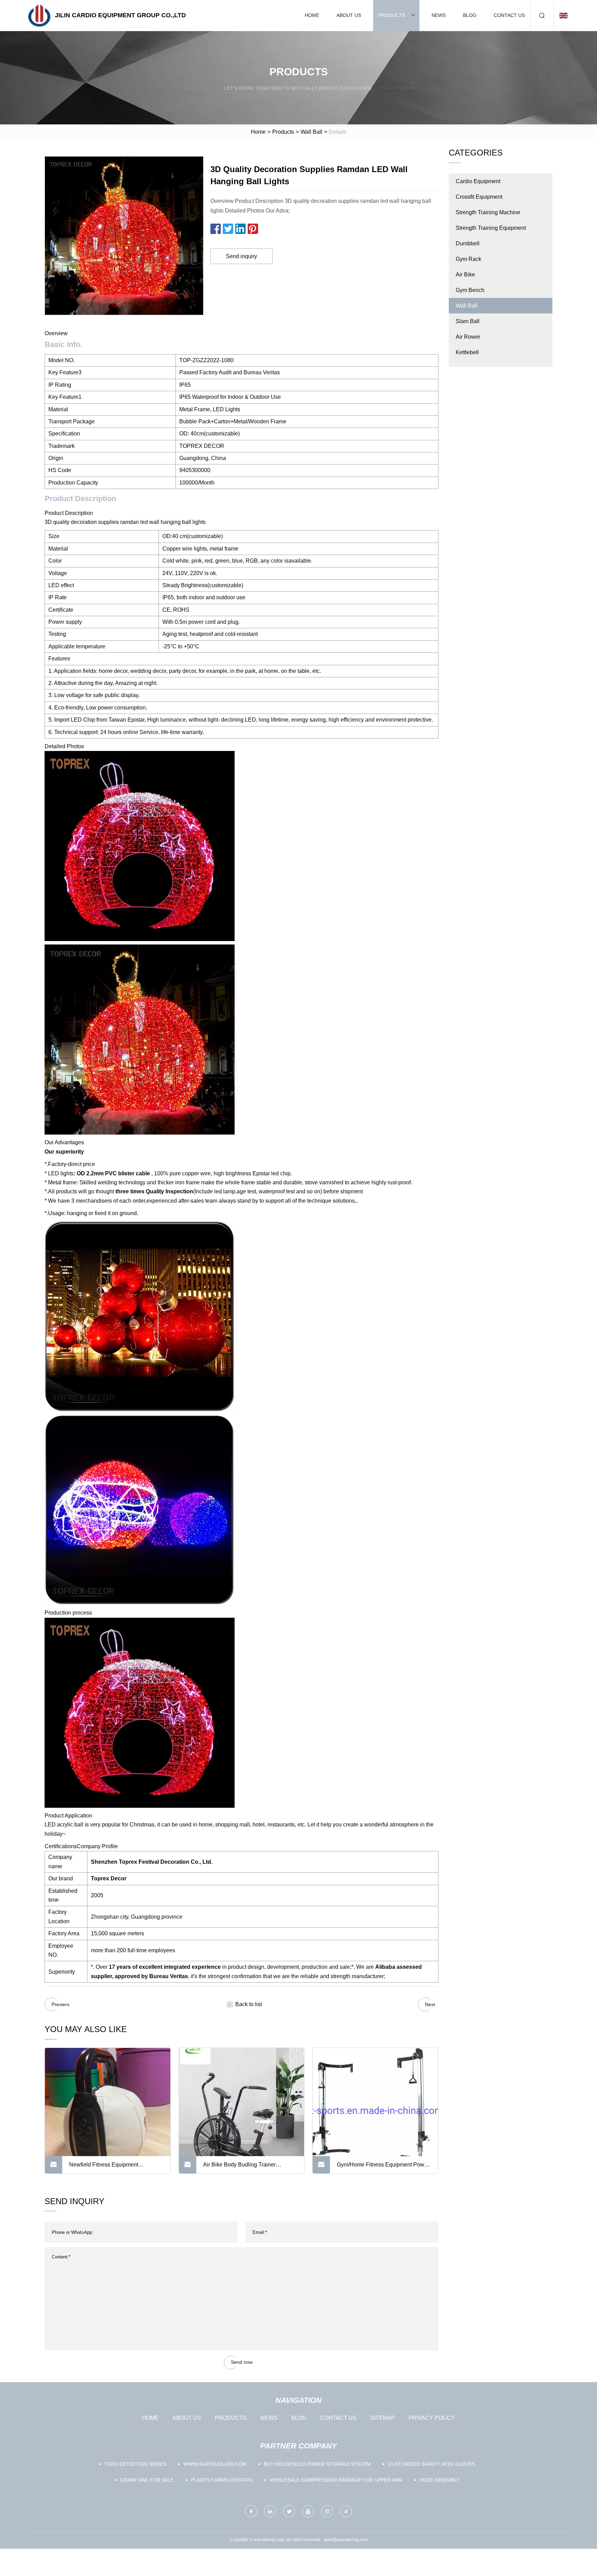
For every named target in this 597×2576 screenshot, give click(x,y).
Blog (470, 15)
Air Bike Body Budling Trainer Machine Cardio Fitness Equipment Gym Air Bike (246, 2168)
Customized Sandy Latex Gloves (432, 2464)
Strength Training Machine (488, 212)
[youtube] (308, 2511)
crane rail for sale (147, 2480)
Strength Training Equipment (491, 228)
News (439, 15)
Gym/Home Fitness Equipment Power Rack (383, 2168)
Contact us (509, 15)
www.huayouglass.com (215, 2464)
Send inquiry (241, 256)
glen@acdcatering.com (346, 2540)
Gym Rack (468, 259)
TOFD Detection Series (135, 2464)
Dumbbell (468, 243)
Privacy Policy (432, 2418)
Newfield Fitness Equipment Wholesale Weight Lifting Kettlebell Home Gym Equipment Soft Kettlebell (115, 2168)
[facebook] (251, 2511)
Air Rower (468, 337)
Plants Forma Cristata (222, 2480)
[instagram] (327, 2511)
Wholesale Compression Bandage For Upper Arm (336, 2480)
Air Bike (465, 275)
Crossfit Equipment (479, 197)
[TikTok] (346, 2511)
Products (392, 15)
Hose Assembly (440, 2480)
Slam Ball (468, 321)
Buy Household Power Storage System (317, 2464)
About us (349, 15)
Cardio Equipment (478, 181)
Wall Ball (311, 132)
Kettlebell (467, 352)
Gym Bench (470, 290)
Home (312, 15)
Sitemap (383, 2418)
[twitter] (289, 2511)
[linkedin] (270, 2511)
